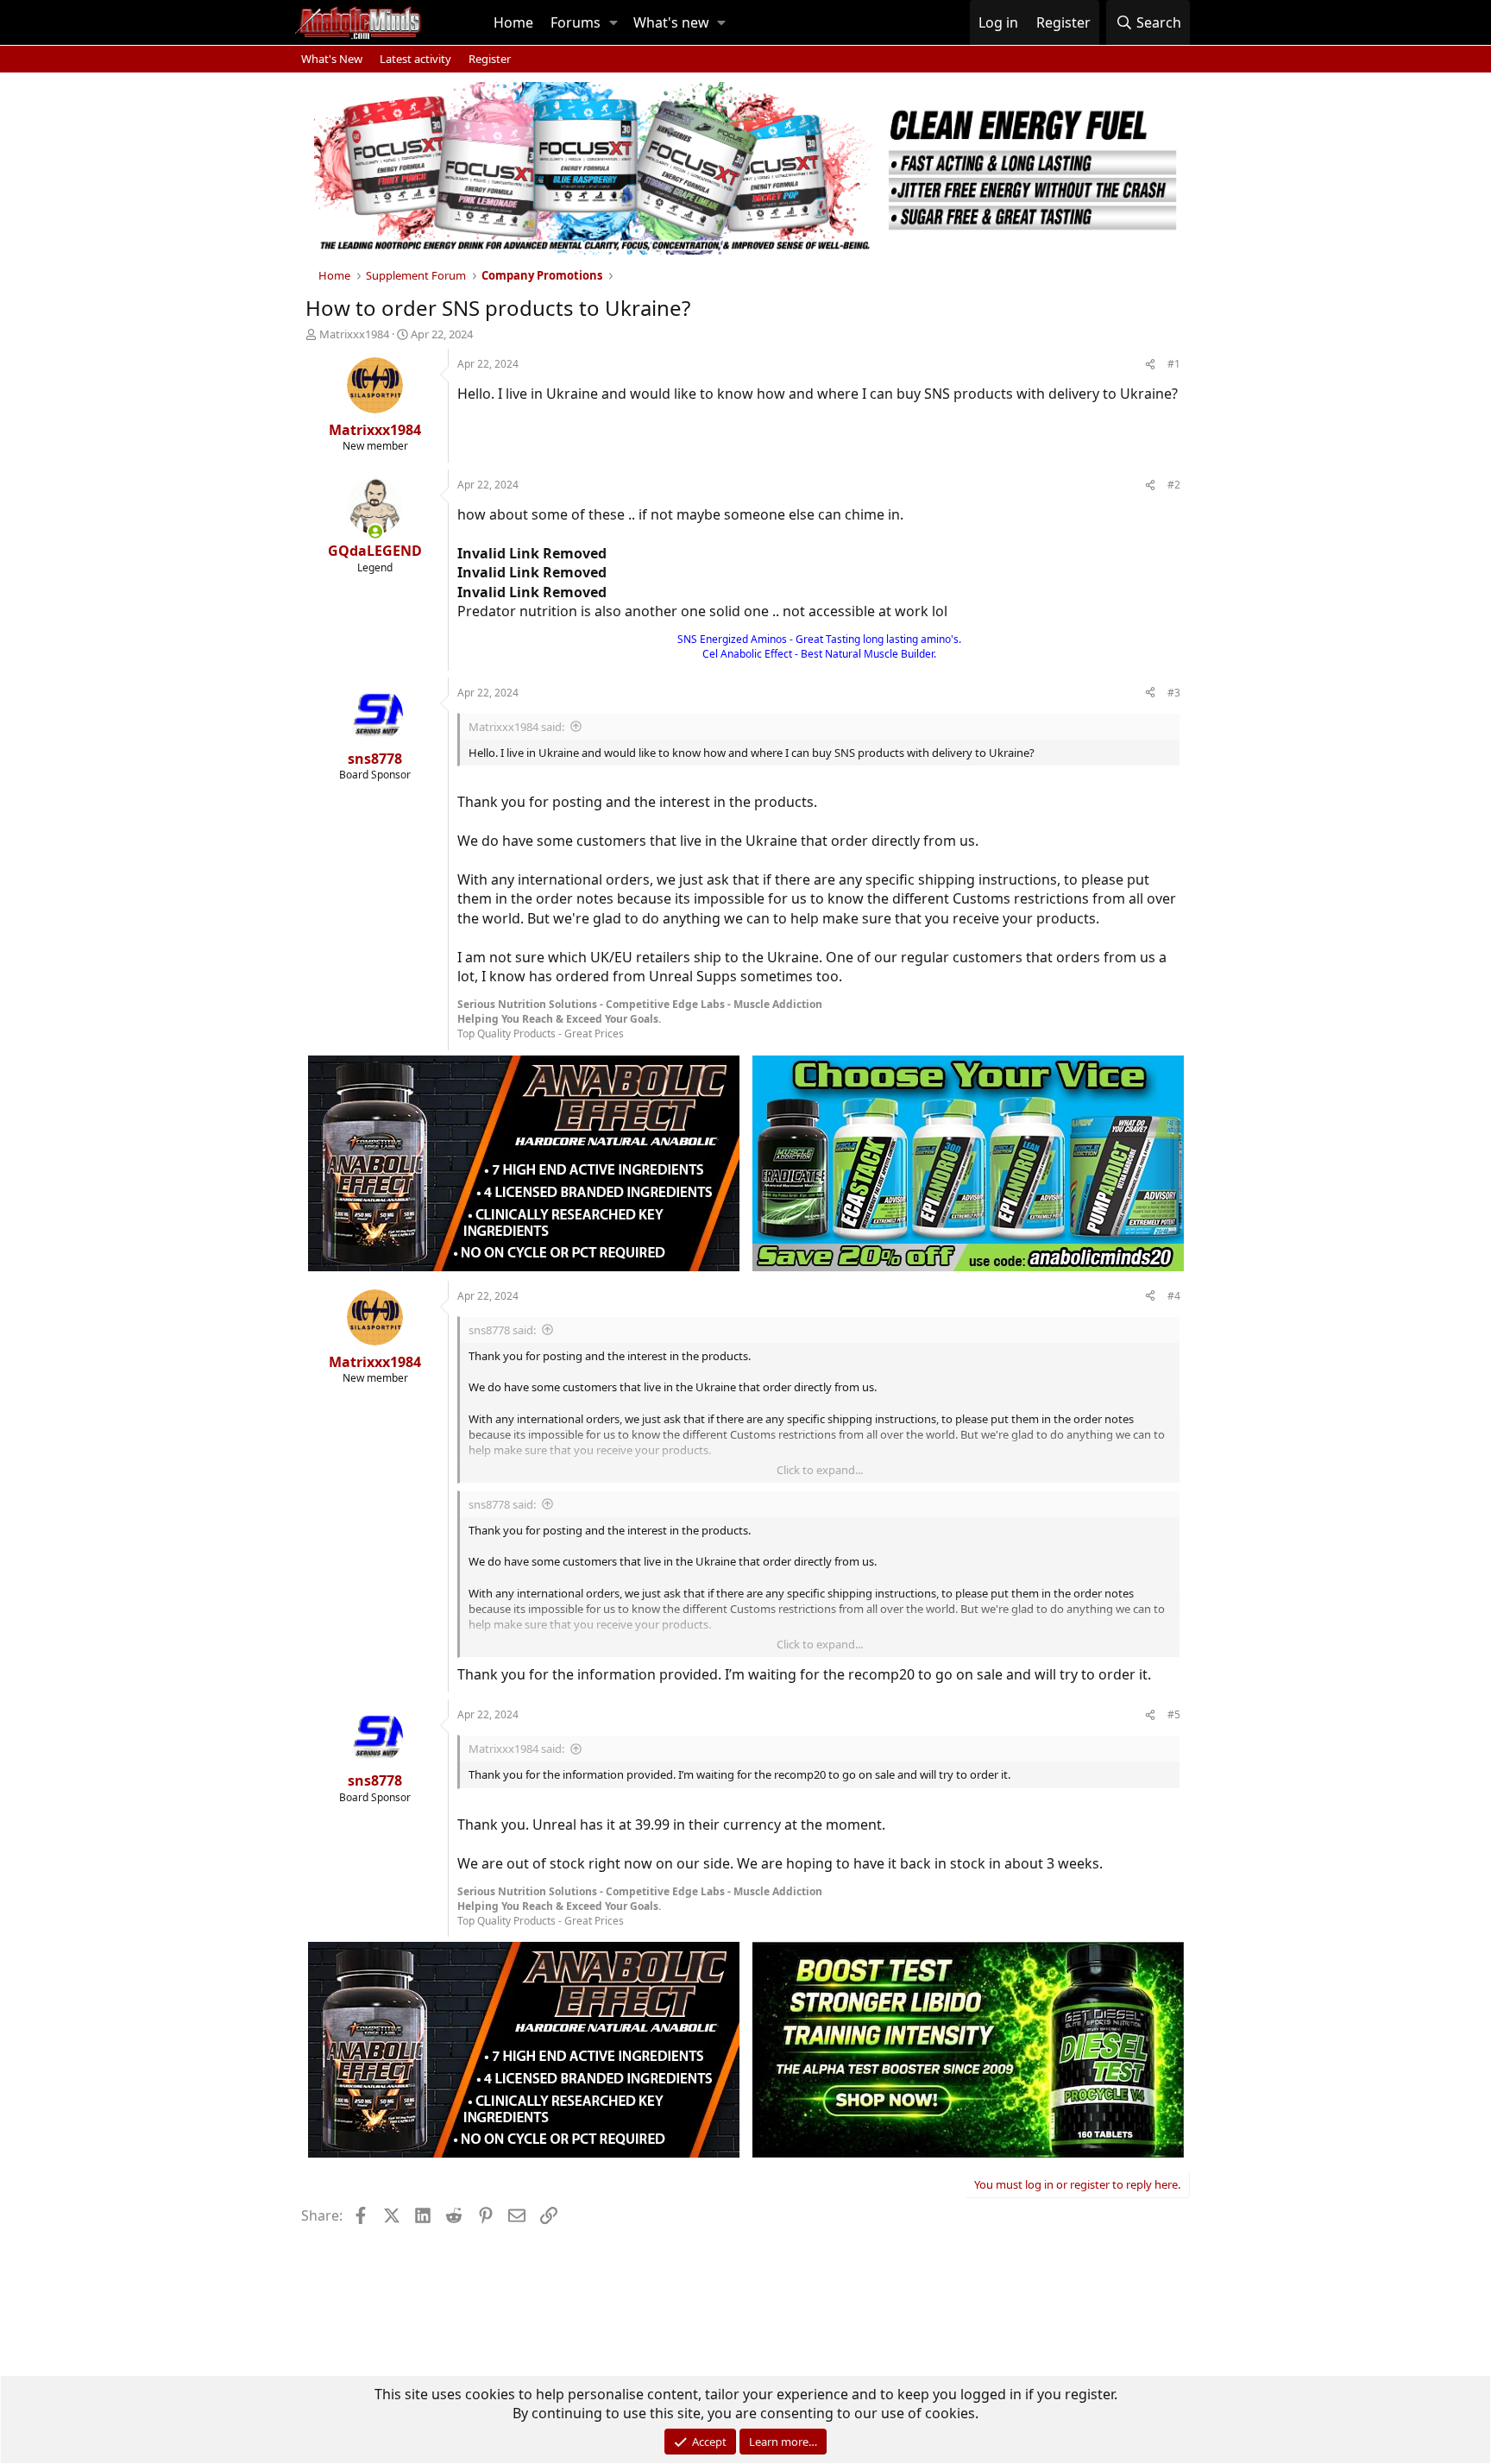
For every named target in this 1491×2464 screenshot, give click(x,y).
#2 (1174, 485)
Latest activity (415, 59)
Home (513, 22)
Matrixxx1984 (354, 334)
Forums (576, 22)
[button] (613, 22)
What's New (332, 59)
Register (490, 59)
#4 (1174, 1296)
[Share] (1150, 365)
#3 (1174, 693)
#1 (1174, 364)
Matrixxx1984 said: (516, 727)
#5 (1174, 1714)
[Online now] (375, 532)
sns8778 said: (502, 1330)
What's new (671, 22)
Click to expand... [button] (820, 1470)
